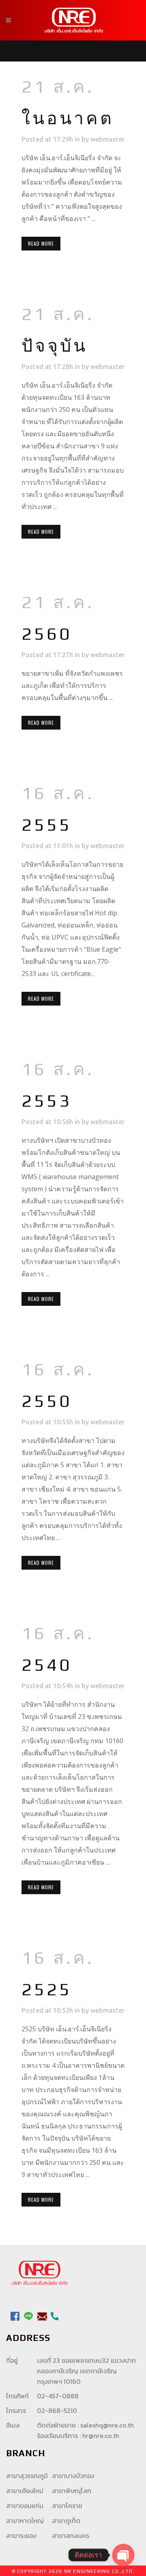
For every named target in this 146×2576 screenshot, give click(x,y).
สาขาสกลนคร (71, 2536)
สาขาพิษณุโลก (72, 2491)
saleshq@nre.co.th (107, 2425)
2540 (47, 1665)
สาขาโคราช (67, 2506)
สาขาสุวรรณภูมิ (27, 2476)
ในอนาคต (68, 118)
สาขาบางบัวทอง (73, 2476)
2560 (47, 633)
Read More (41, 243)
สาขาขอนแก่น (25, 2506)
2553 (47, 1100)
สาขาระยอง (21, 2536)
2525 (47, 1989)
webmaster (107, 139)
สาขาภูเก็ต (66, 2521)
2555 (47, 824)
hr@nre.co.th (101, 2436)
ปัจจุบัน (55, 345)
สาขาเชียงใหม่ (25, 2491)
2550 (47, 1401)
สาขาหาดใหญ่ (25, 2521)
